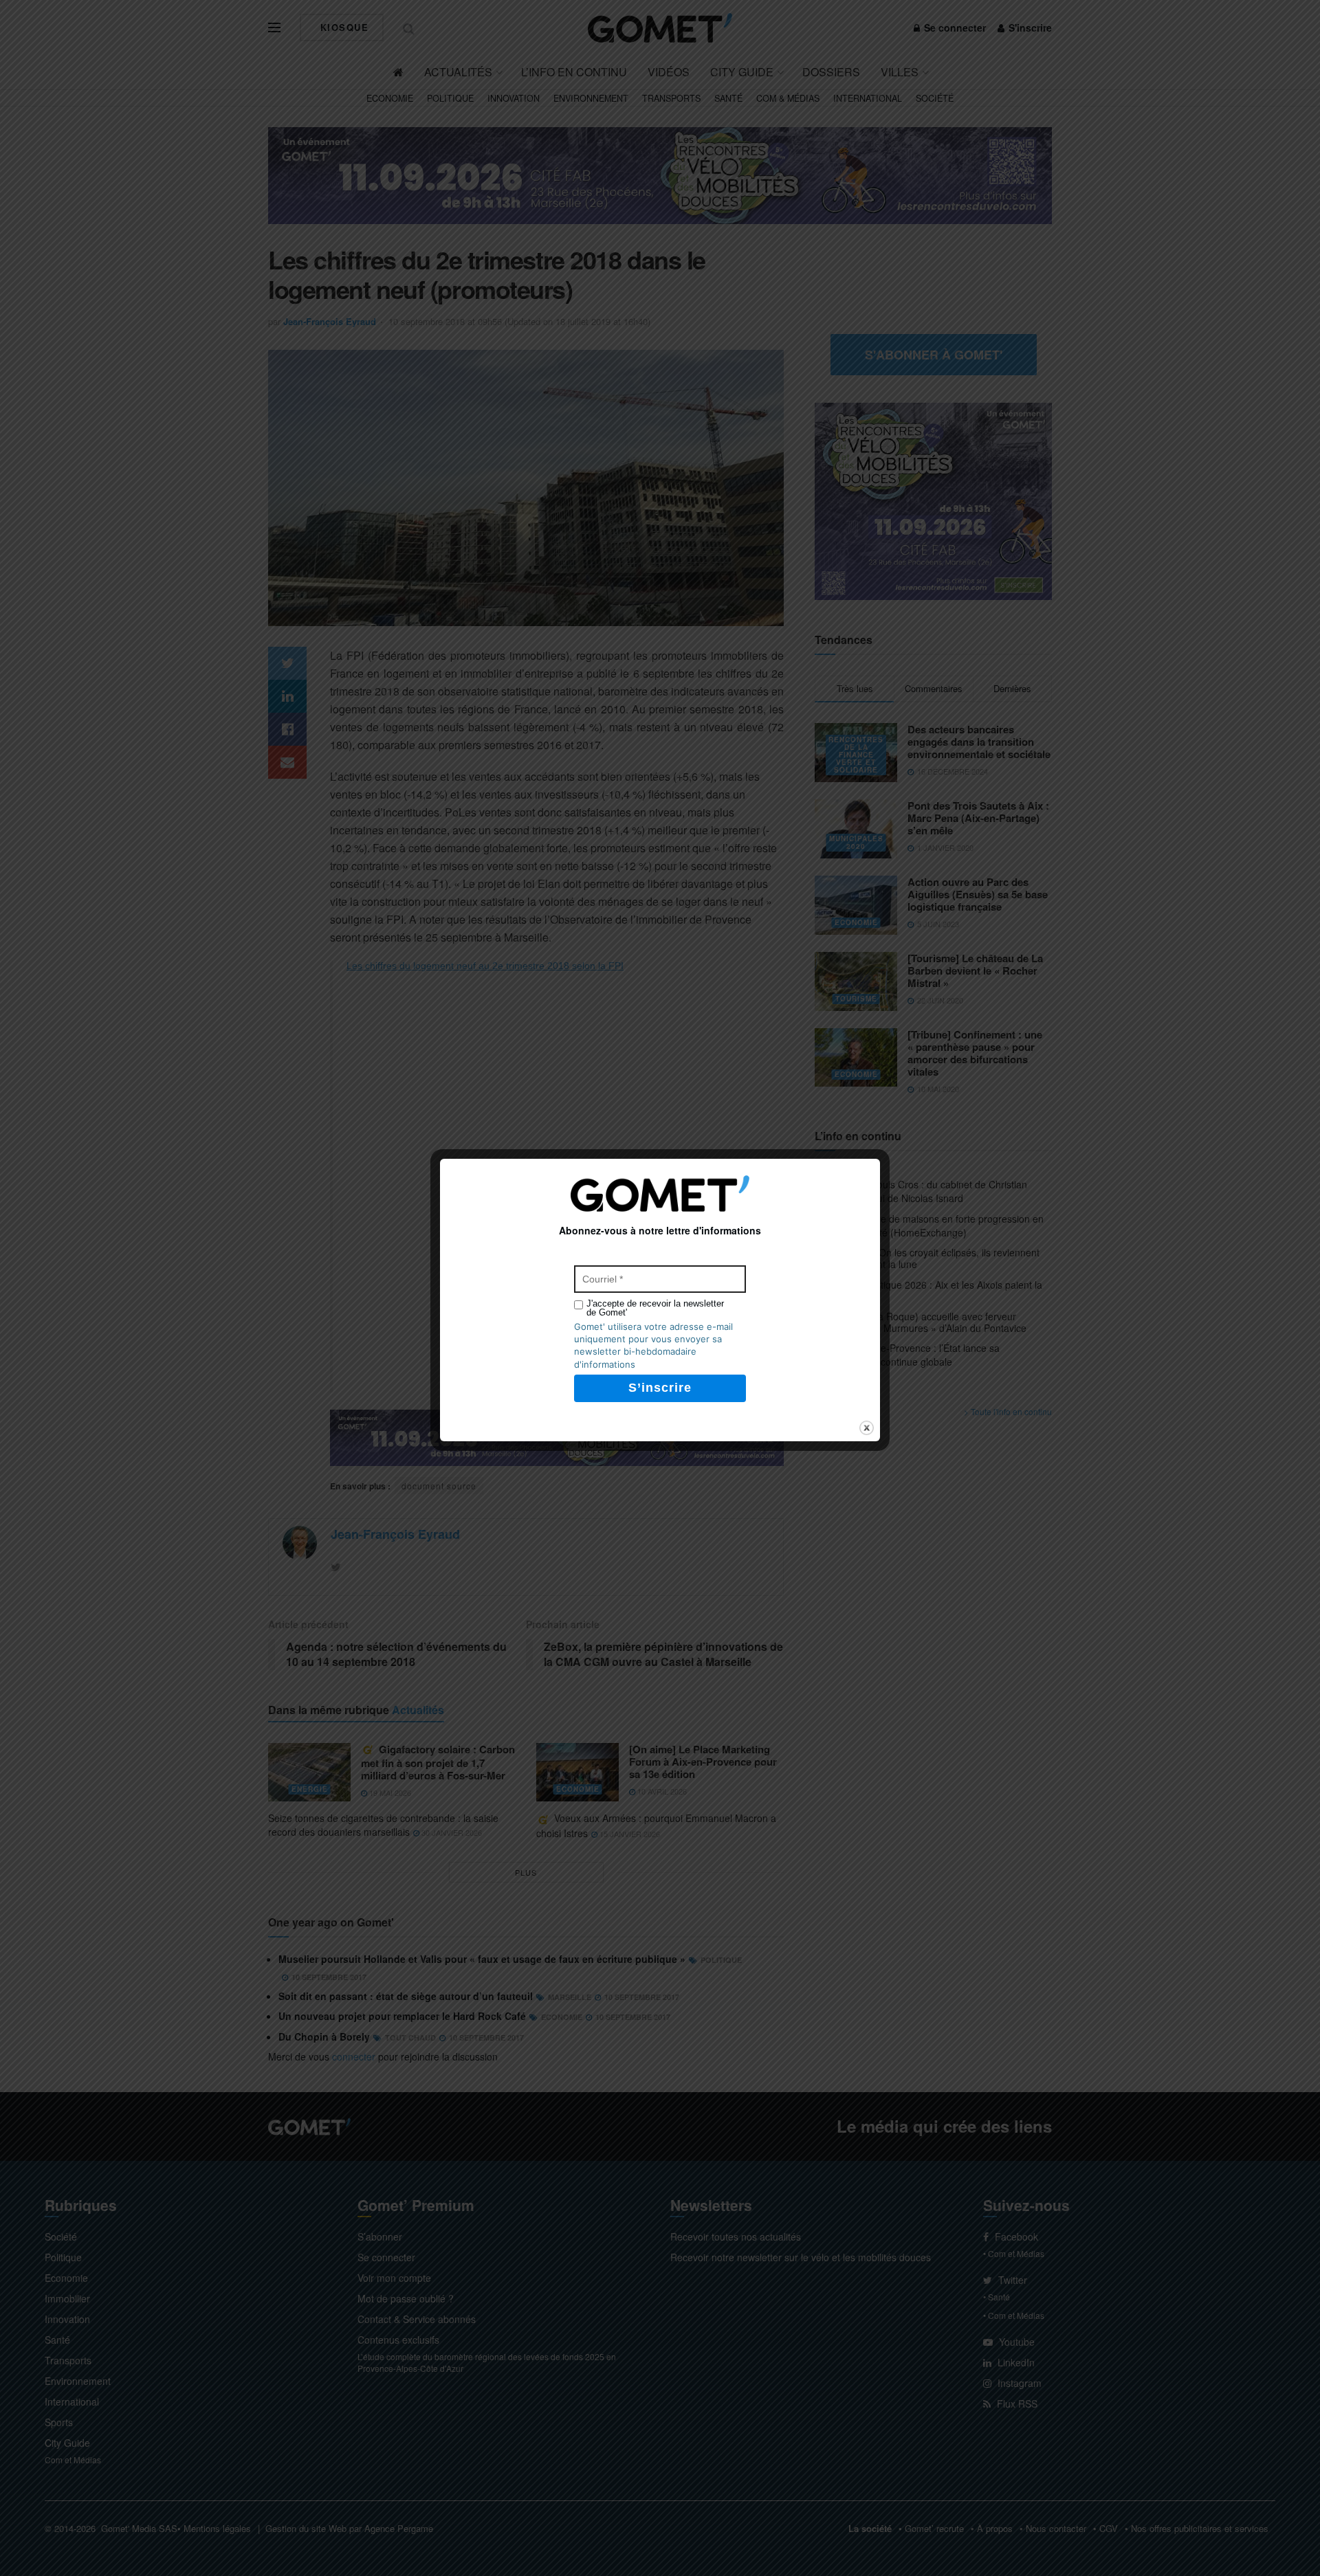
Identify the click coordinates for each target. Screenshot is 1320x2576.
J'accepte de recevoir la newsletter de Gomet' (655, 1308)
